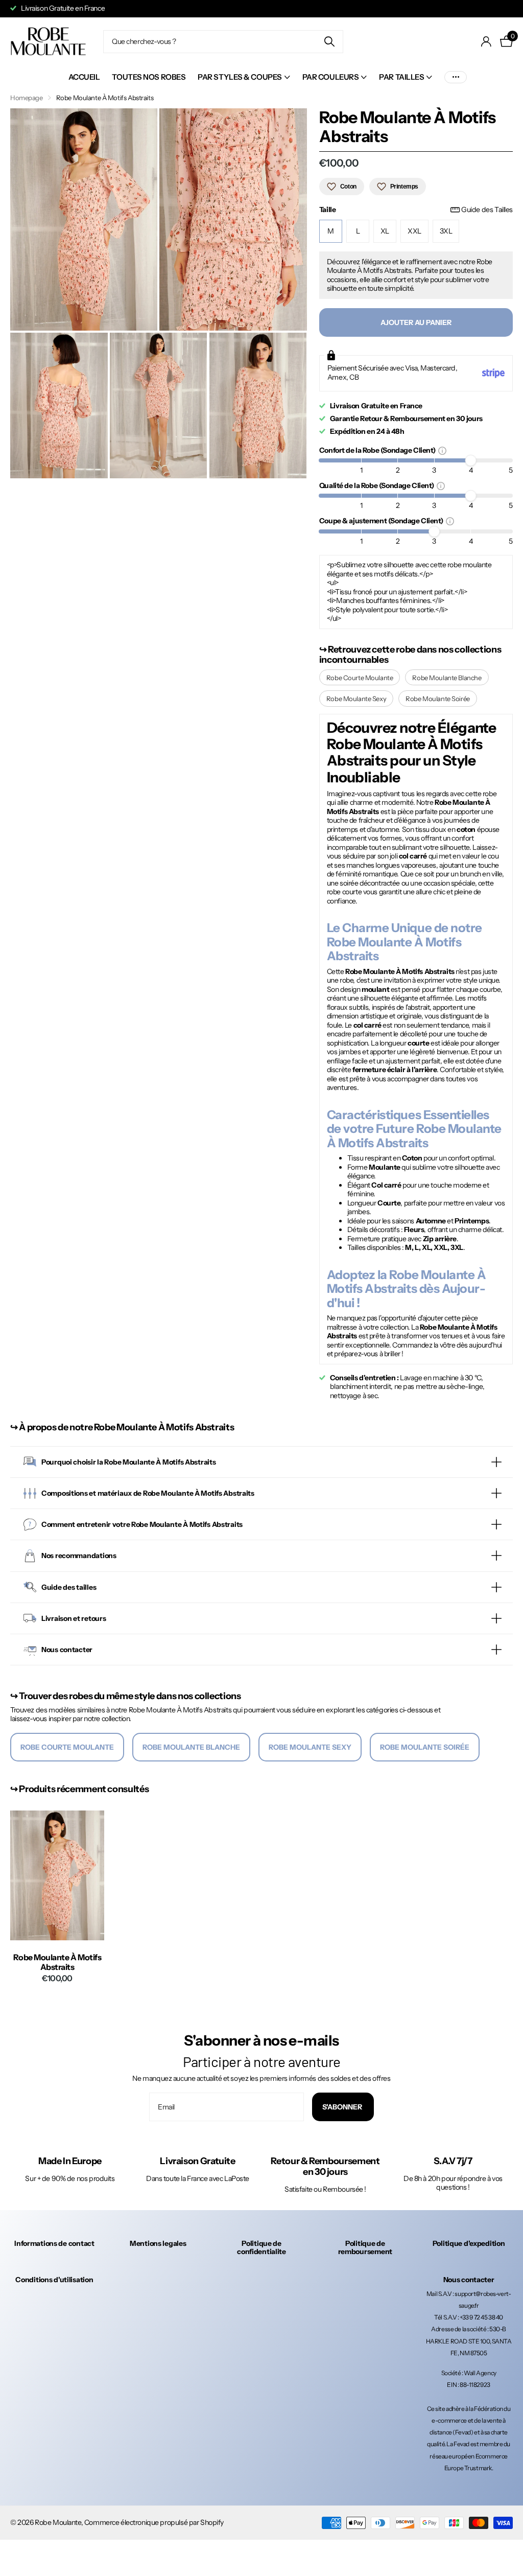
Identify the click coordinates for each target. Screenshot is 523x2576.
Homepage (27, 98)
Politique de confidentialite (261, 2247)
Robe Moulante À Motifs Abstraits (57, 1962)
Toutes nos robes (149, 77)
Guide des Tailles (487, 210)
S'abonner (343, 2107)
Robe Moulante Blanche (447, 678)
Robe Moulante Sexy (356, 699)
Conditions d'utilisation (54, 2280)
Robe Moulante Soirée (438, 699)
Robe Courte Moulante (360, 678)
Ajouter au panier (416, 322)
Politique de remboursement (365, 2247)
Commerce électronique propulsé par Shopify (154, 2522)
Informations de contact (54, 2243)
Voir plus (456, 77)
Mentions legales (158, 2243)
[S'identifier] (486, 42)
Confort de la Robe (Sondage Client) (379, 450)
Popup (442, 450)
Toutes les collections (244, 77)
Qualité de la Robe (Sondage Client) (378, 485)
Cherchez (329, 42)
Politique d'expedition (469, 2243)
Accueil (84, 77)
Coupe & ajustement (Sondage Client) (383, 520)
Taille (416, 210)
